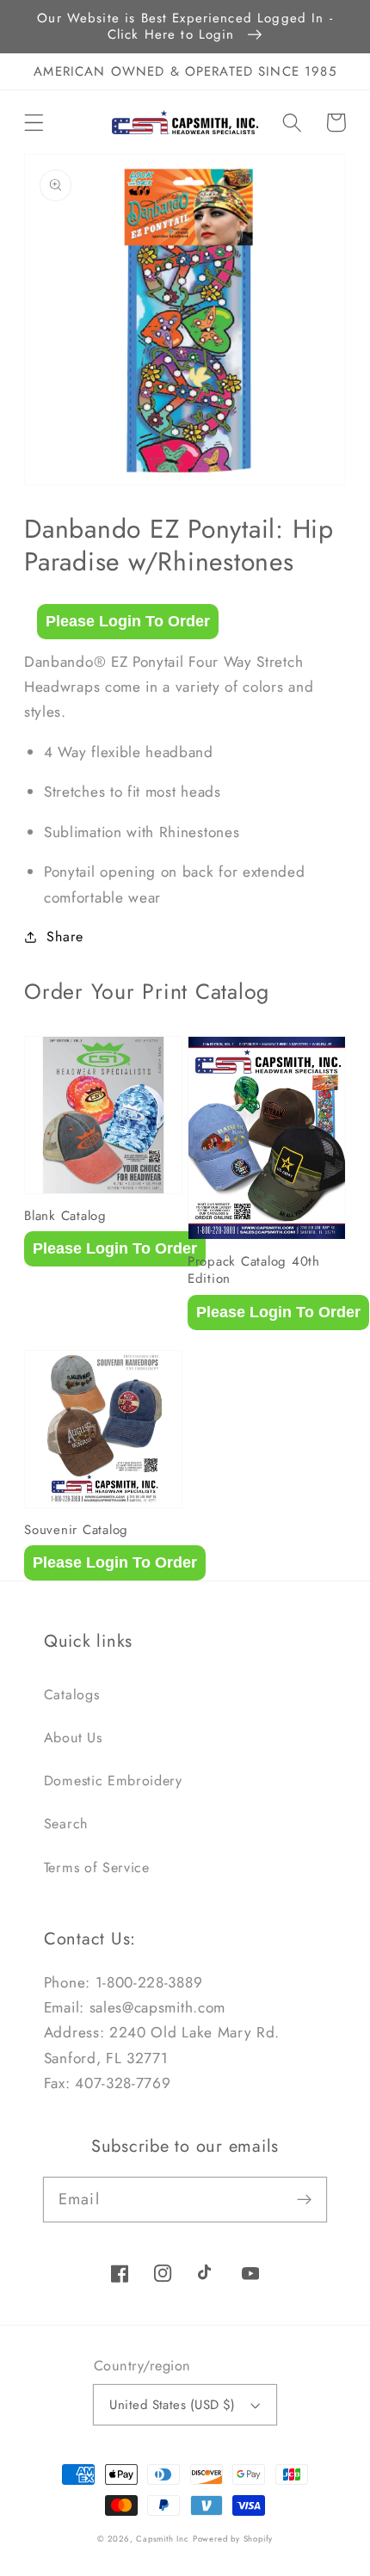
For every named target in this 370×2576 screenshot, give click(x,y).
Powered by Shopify (233, 2539)
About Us (73, 1738)
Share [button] (65, 937)
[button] (34, 123)
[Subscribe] (305, 2200)
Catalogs (72, 1695)
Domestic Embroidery (113, 1781)
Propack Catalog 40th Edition (254, 1270)
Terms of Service (97, 1867)
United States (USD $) (173, 2405)
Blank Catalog (65, 1216)
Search (66, 1824)
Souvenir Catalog (76, 1530)
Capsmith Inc (163, 2539)
